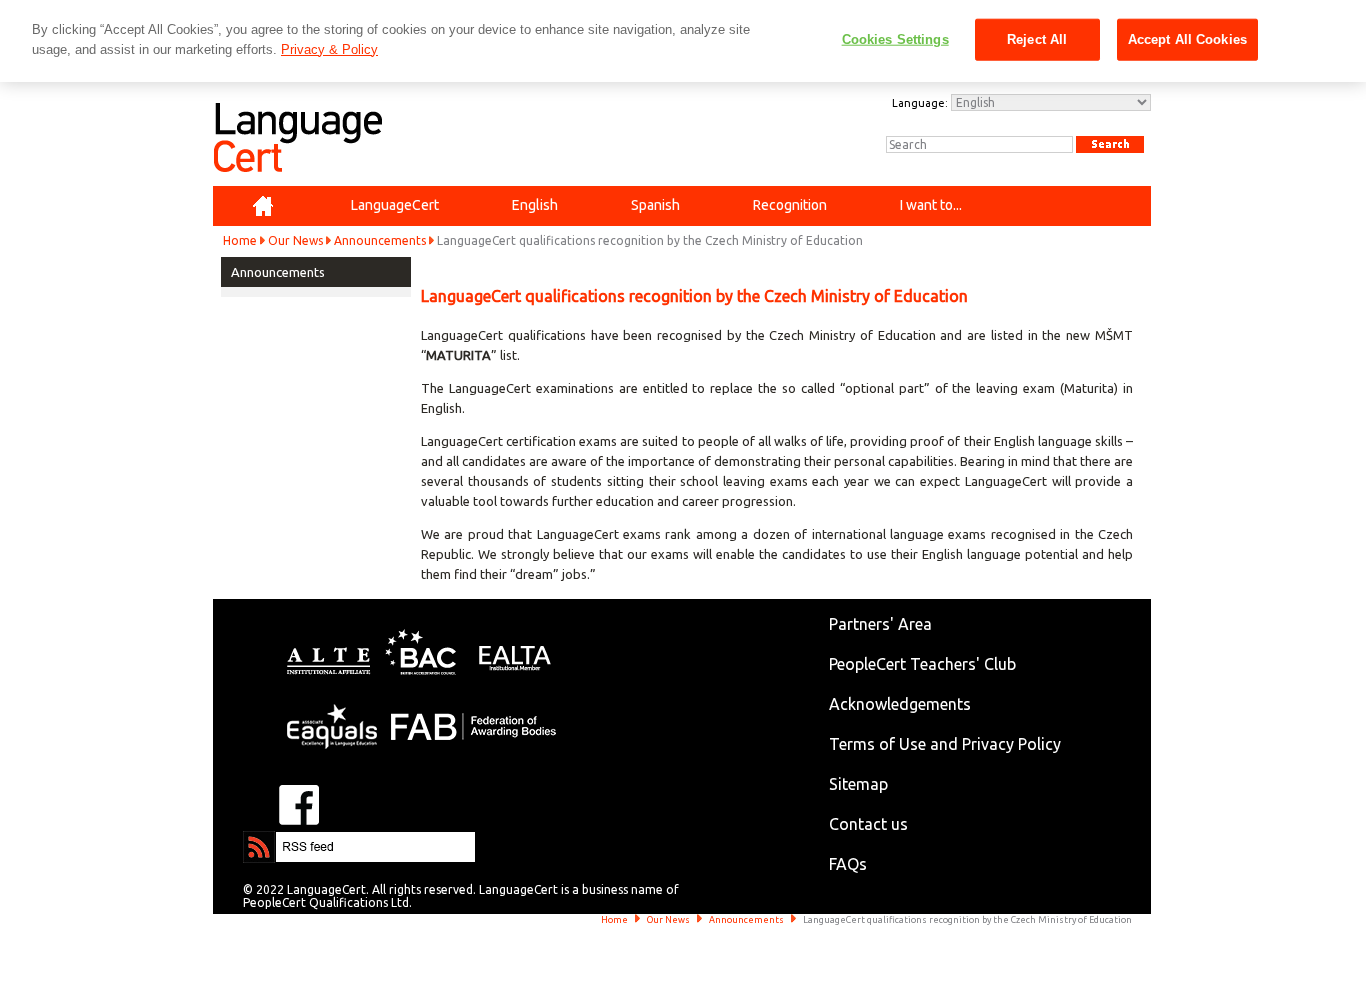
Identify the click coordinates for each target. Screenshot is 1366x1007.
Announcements (380, 240)
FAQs (848, 864)
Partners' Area (880, 624)
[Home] (263, 206)
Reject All (1037, 39)
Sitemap (858, 784)
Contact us (868, 824)
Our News (295, 240)
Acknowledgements (900, 704)
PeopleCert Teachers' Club (922, 664)
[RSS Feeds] (303, 840)
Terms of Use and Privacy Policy (945, 744)
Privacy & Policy (329, 49)
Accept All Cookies (1187, 39)
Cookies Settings (895, 39)
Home (240, 240)
